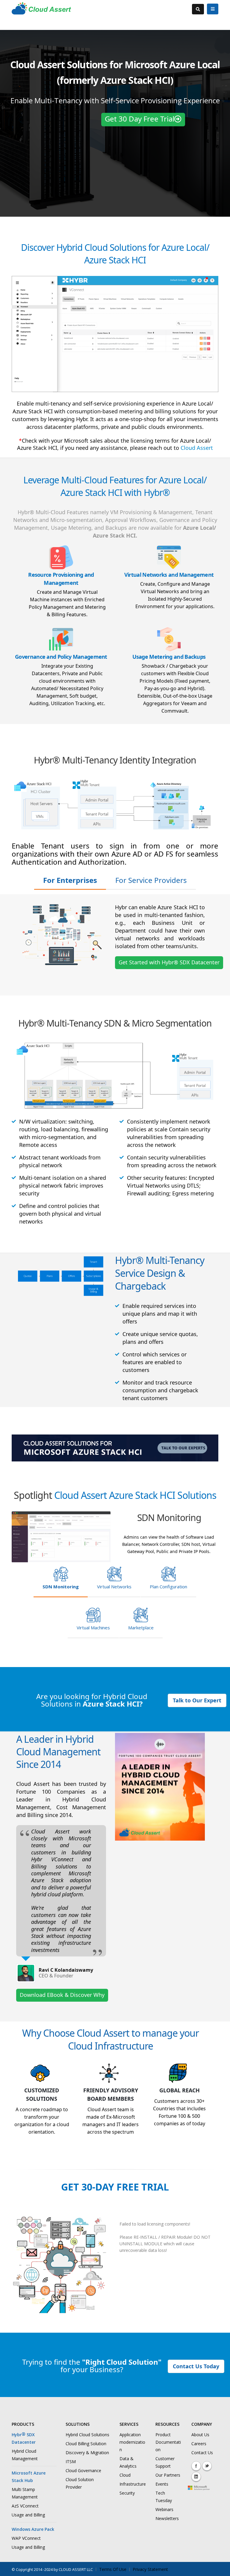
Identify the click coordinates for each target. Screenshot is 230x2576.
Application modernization (132, 2442)
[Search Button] (198, 9)
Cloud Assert (197, 448)
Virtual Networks (114, 1587)
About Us (200, 2435)
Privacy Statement (150, 2569)
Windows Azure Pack (33, 2529)
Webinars (164, 2509)
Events (162, 2484)
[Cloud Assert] (41, 12)
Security (127, 2493)
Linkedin (196, 2477)
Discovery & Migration (87, 2453)
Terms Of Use (113, 2569)
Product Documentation (168, 2442)
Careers (199, 2444)
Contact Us (202, 2453)
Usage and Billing (28, 2515)
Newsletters (167, 2518)
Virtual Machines (93, 1628)
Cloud (125, 2475)
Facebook (196, 2466)
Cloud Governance (83, 2470)
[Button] (213, 9)
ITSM (71, 2462)
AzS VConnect (25, 2506)
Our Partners (168, 2475)
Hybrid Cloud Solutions (87, 2435)
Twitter (207, 2466)
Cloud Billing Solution (86, 2444)
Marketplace (141, 1628)
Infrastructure (133, 2484)
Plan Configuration (168, 1587)
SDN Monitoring (61, 1587)
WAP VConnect (26, 2538)
